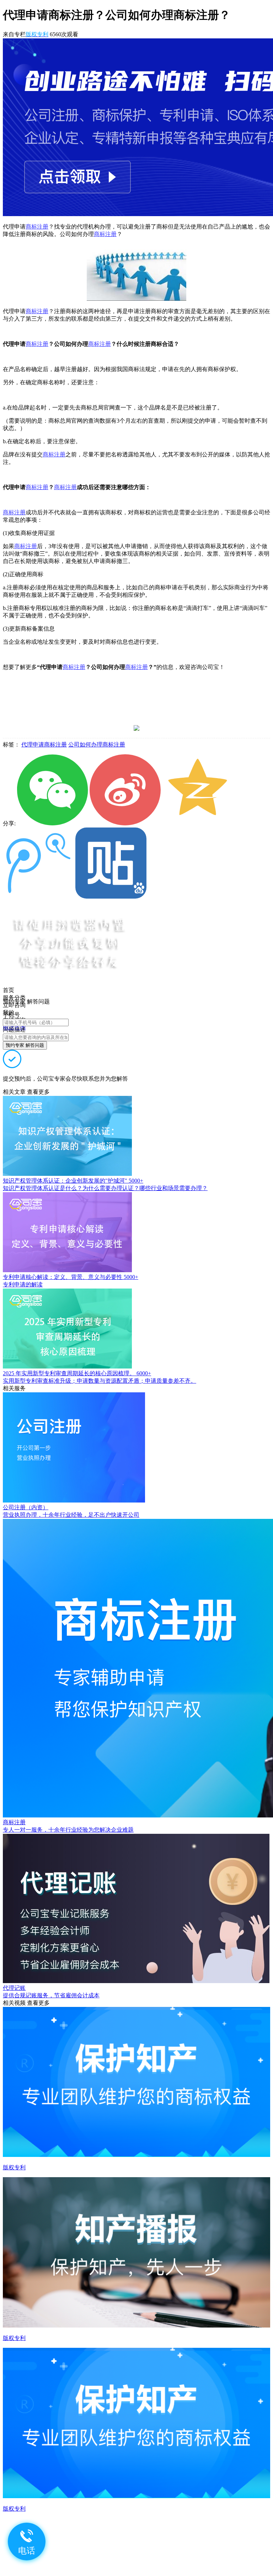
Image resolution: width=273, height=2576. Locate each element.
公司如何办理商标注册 (97, 745)
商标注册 (37, 227)
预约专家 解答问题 (25, 1045)
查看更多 (38, 1092)
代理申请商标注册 (44, 745)
